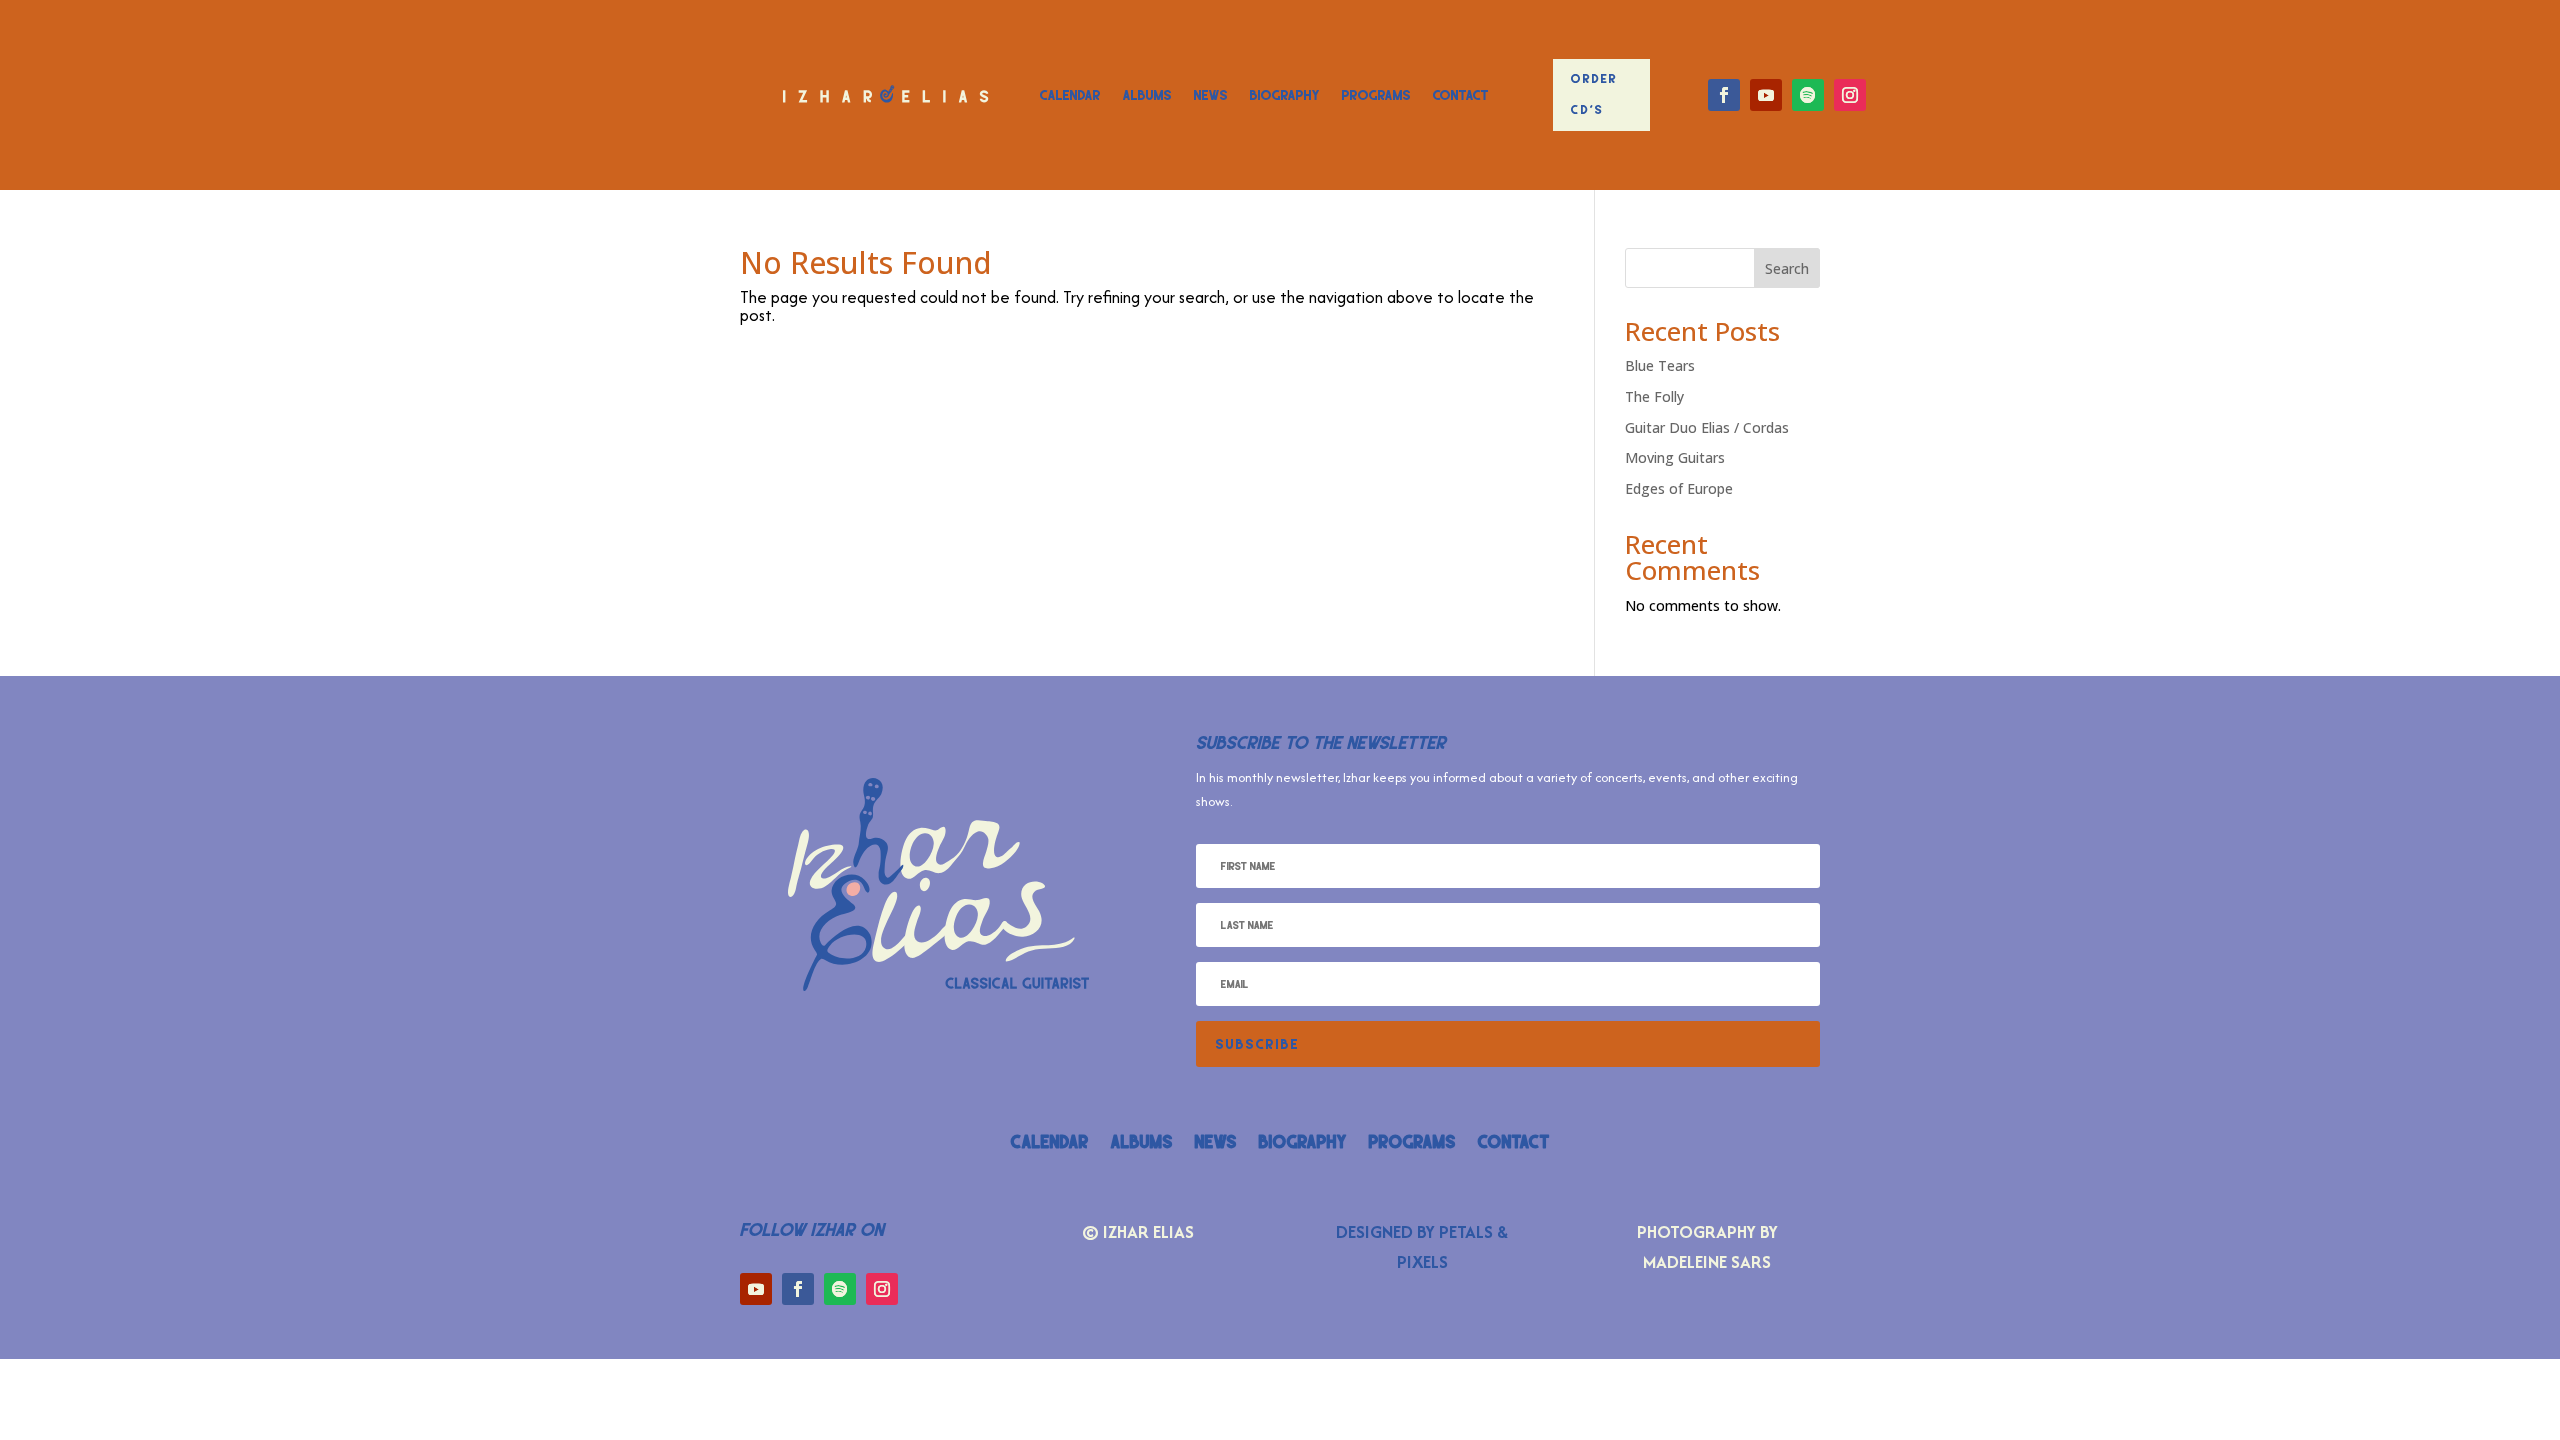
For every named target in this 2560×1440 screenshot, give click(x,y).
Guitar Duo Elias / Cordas (1707, 427)
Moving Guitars (1675, 457)
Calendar (1070, 95)
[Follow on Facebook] (1724, 95)
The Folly (1654, 396)
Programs (1376, 95)
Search (1787, 268)
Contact (1461, 95)
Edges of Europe (1679, 488)
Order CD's (1594, 94)
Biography (1285, 95)
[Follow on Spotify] (1808, 95)
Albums (1147, 95)
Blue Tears (1660, 365)
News (1211, 95)
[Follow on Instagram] (1850, 95)
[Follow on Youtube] (1766, 95)
